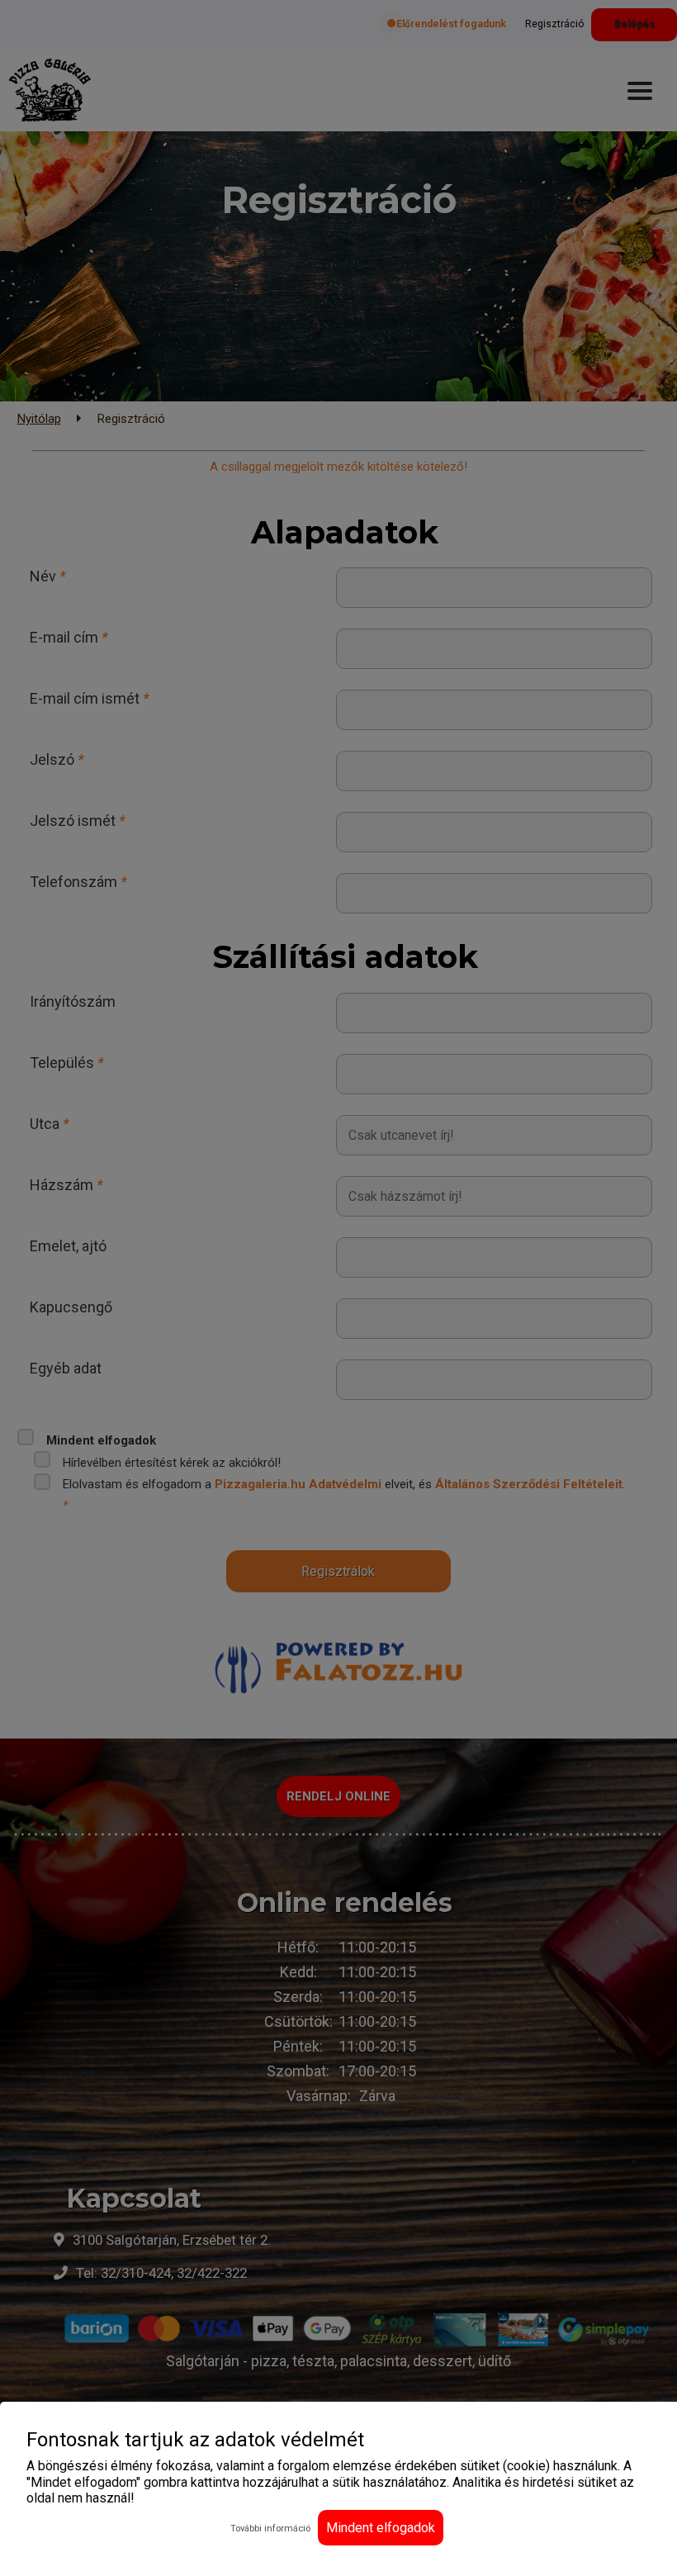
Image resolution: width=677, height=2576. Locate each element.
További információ (270, 2529)
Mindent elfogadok (381, 2528)
